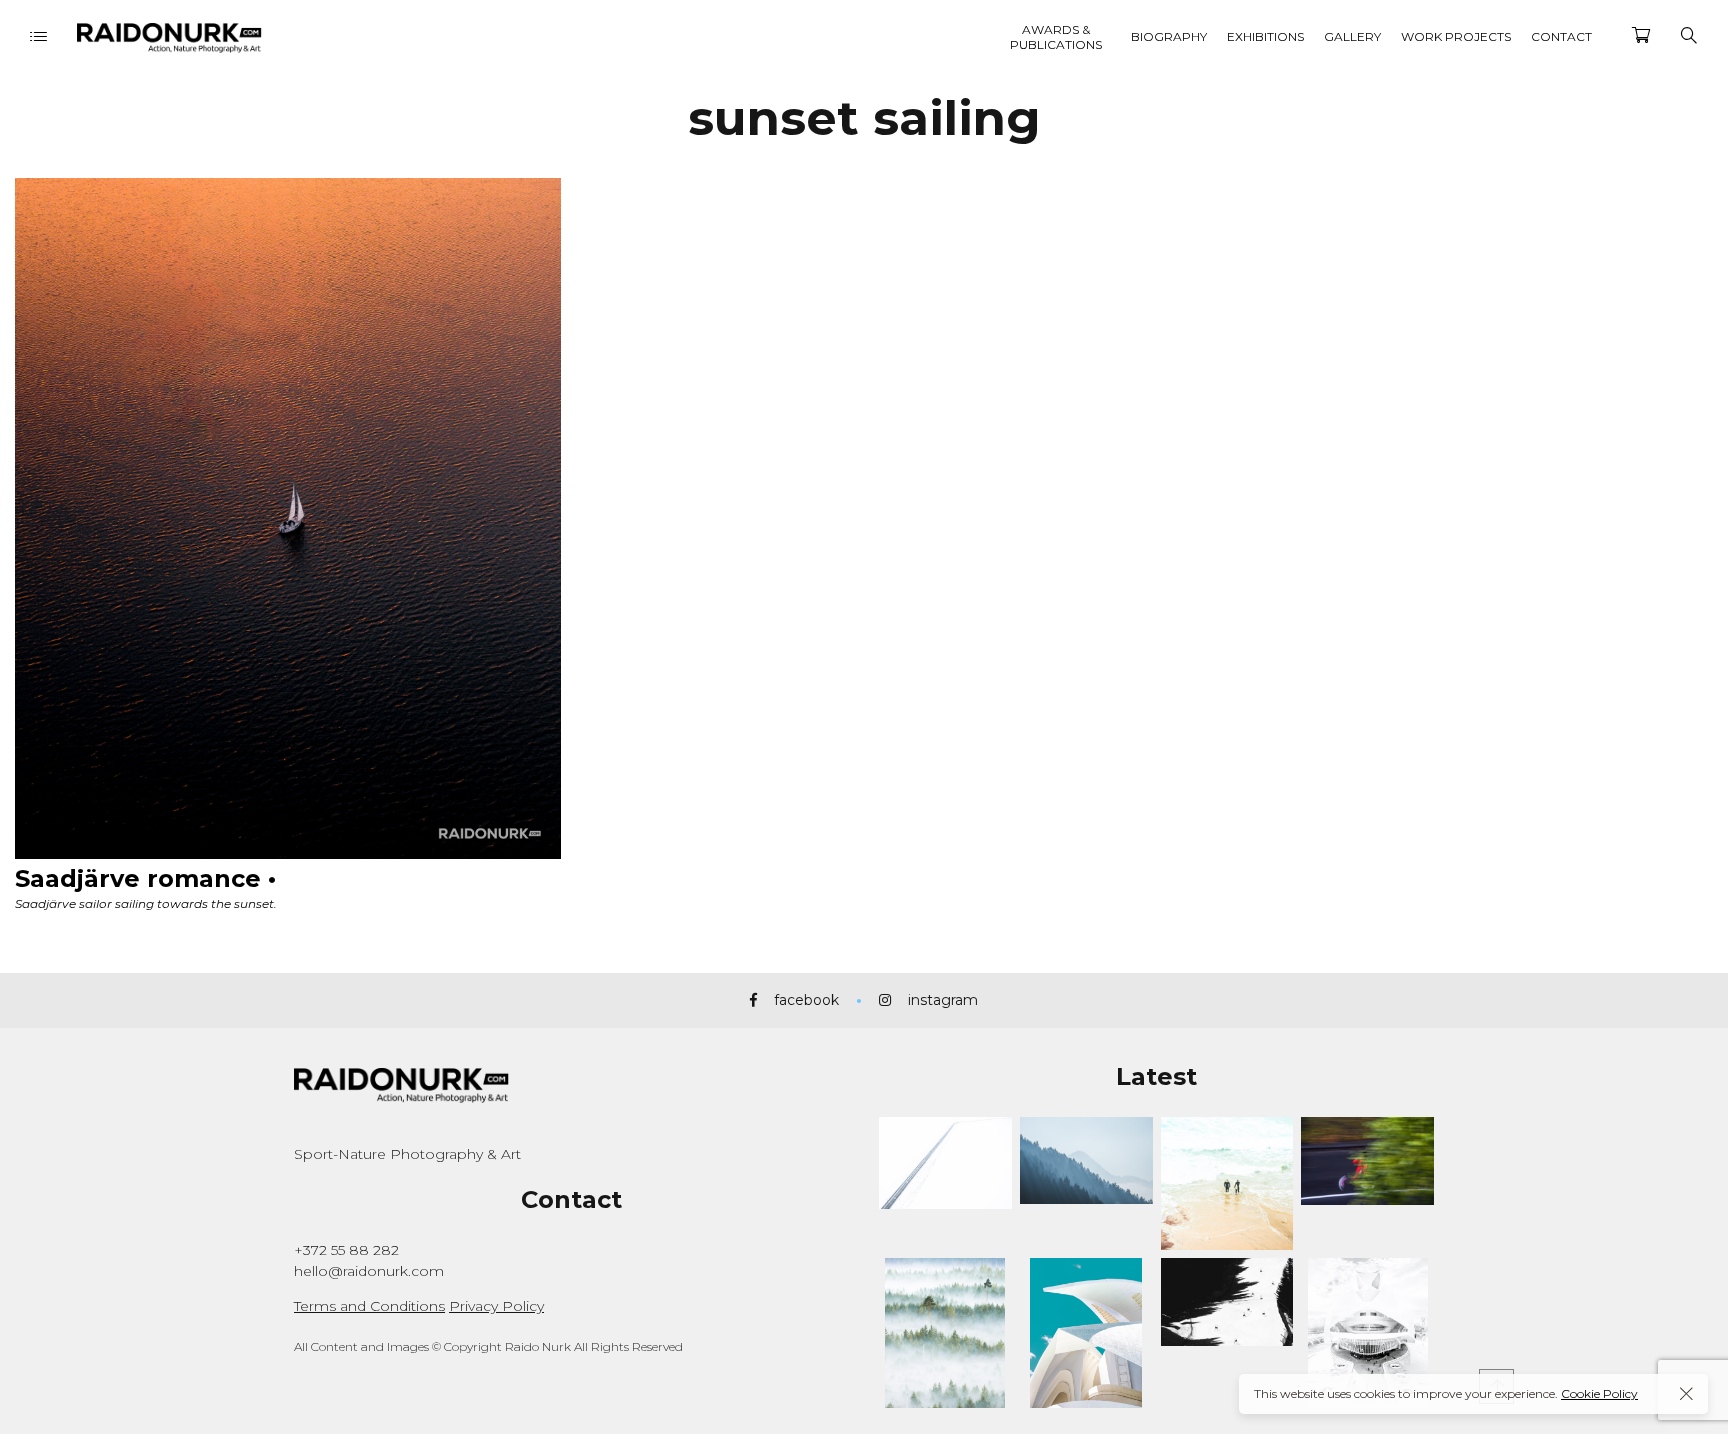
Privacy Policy (496, 1306)
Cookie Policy (1599, 1393)
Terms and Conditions (369, 1306)
